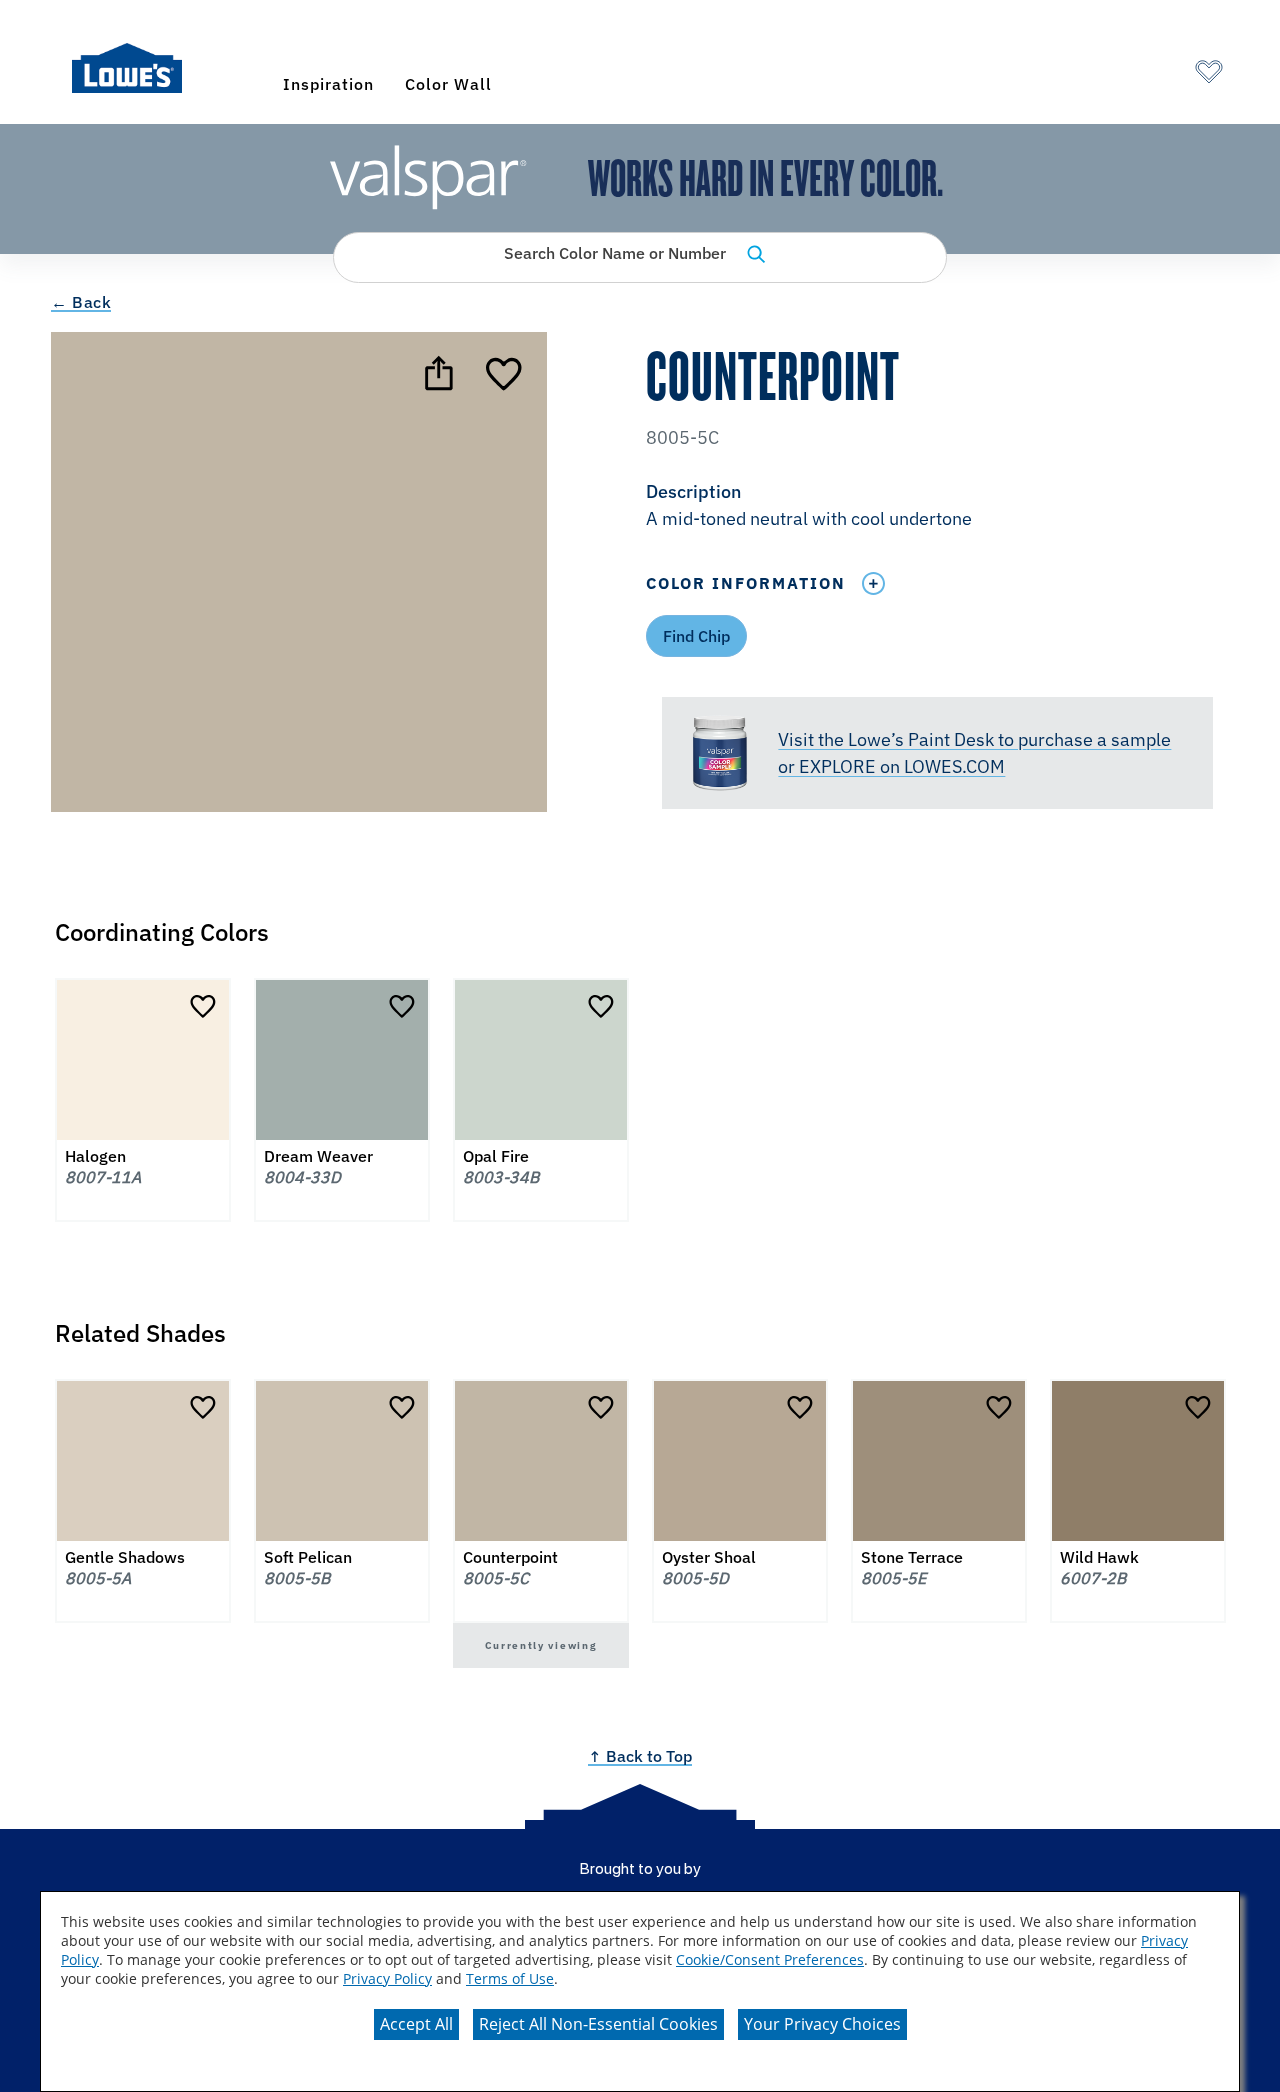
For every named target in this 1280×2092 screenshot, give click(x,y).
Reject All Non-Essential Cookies (598, 2024)
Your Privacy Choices (822, 2024)
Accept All (416, 2024)
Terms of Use (510, 1978)
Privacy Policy (387, 1978)
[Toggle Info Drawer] (873, 583)
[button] (937, 507)
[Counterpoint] (506, 373)
